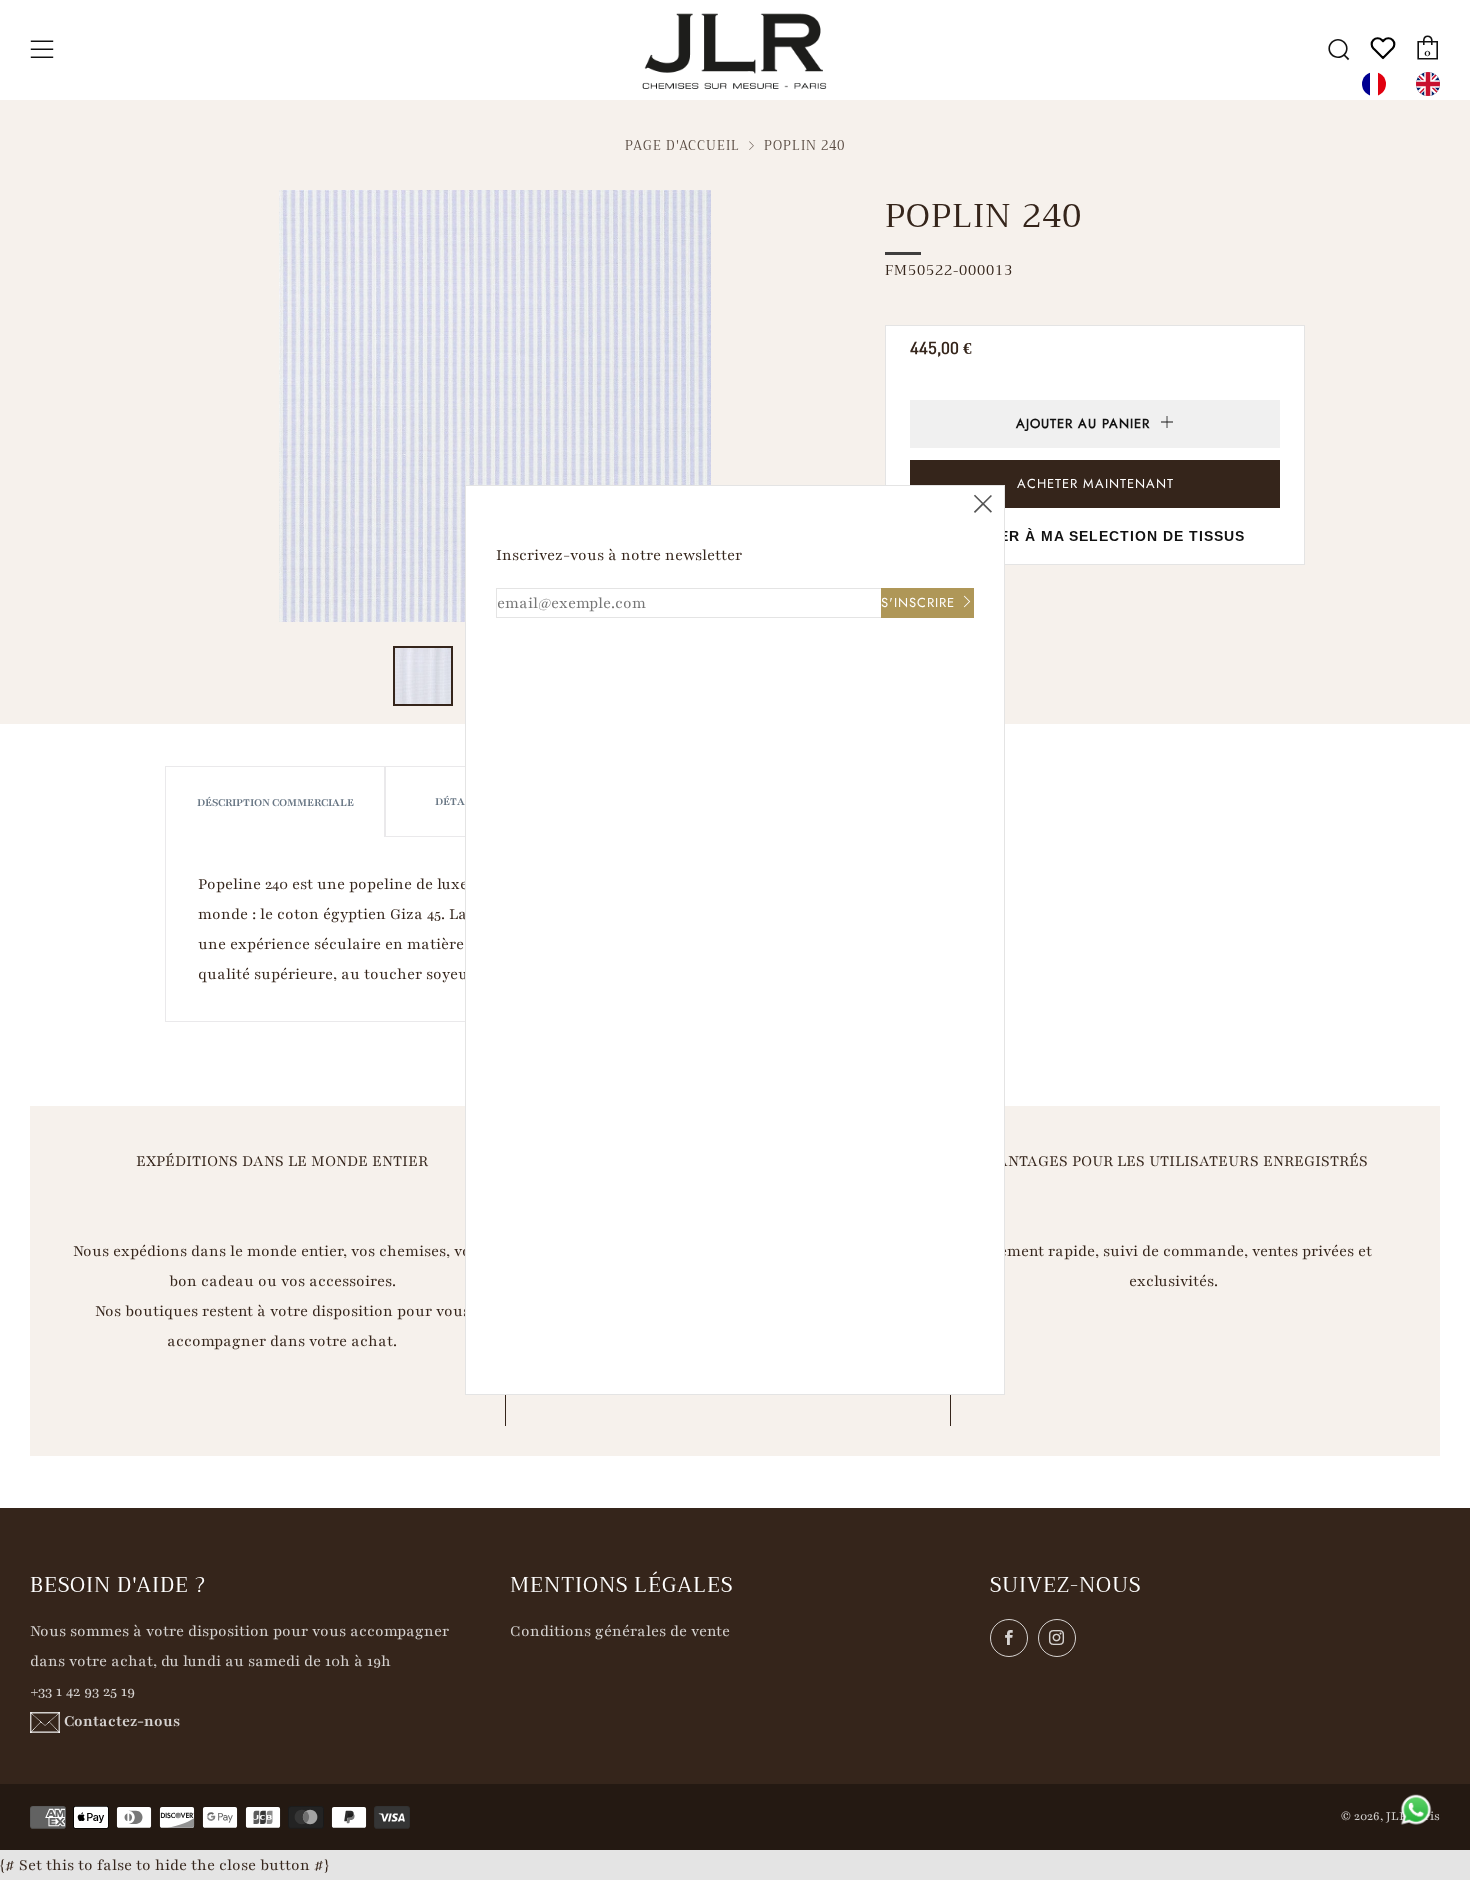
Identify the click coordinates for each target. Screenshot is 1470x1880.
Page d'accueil (682, 146)
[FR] (1379, 84)
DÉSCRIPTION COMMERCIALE (275, 802)
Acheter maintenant (1095, 483)
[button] (423, 676)
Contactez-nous (122, 1721)
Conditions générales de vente (620, 1631)
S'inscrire (918, 602)
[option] (1433, 84)
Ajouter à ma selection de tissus (1095, 536)
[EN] (1433, 84)
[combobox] (1379, 84)
